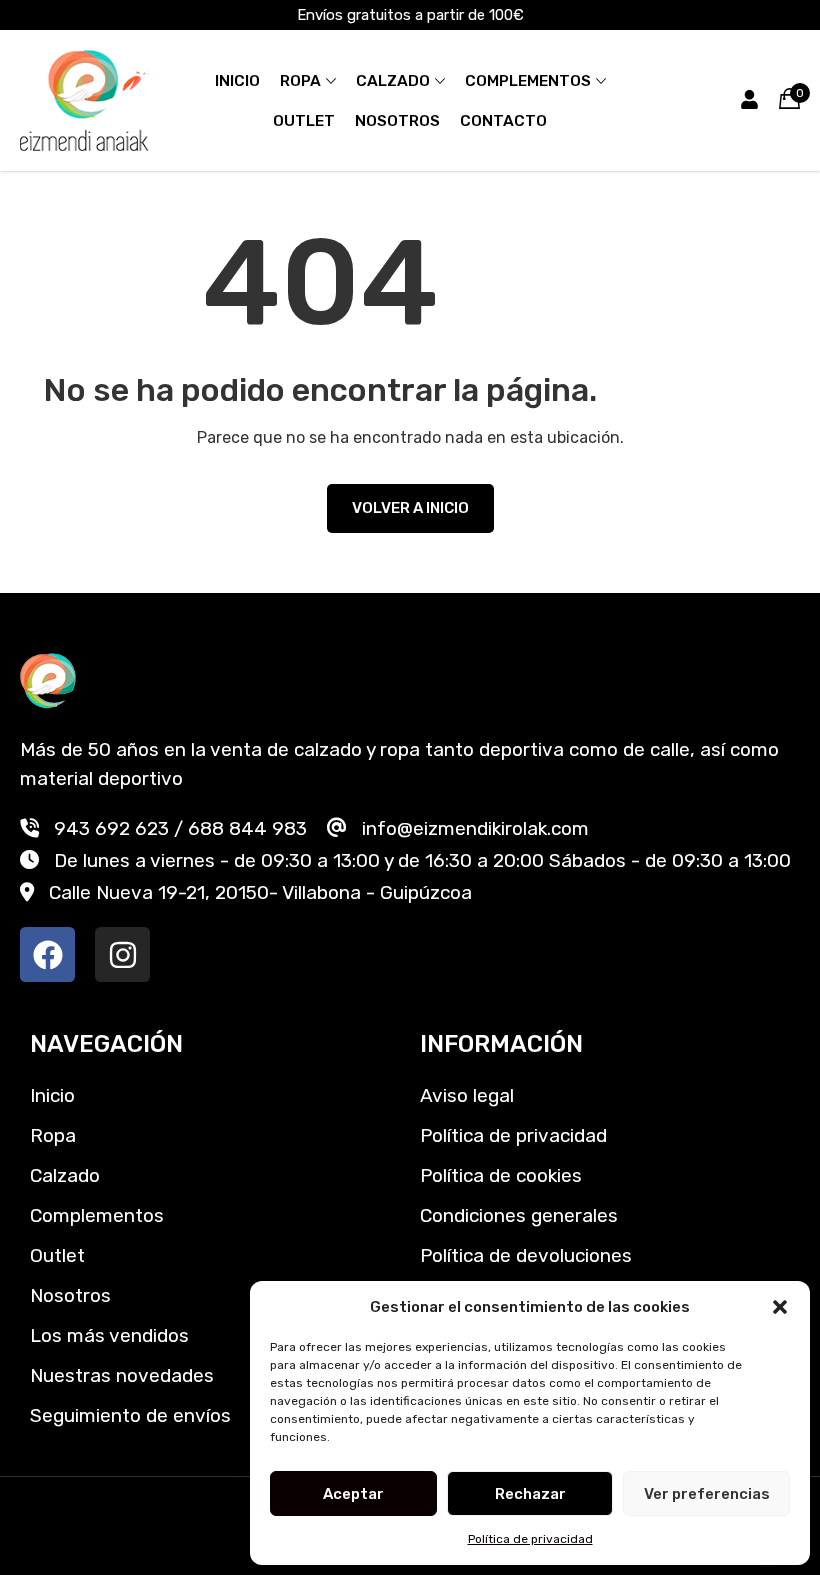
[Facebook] (47, 954)
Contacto (503, 121)
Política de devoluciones (526, 1255)
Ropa (300, 81)
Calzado (393, 81)
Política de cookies (501, 1175)
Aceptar (353, 1494)
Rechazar (530, 1494)
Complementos (528, 81)
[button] (780, 1307)
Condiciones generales (519, 1215)
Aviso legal (467, 1095)
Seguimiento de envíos (130, 1415)
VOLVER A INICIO (410, 508)
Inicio (237, 81)
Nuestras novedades (122, 1375)
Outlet (304, 121)
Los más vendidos (109, 1335)
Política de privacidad (530, 1539)
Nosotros (397, 121)
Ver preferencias (707, 1494)
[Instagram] (122, 954)
